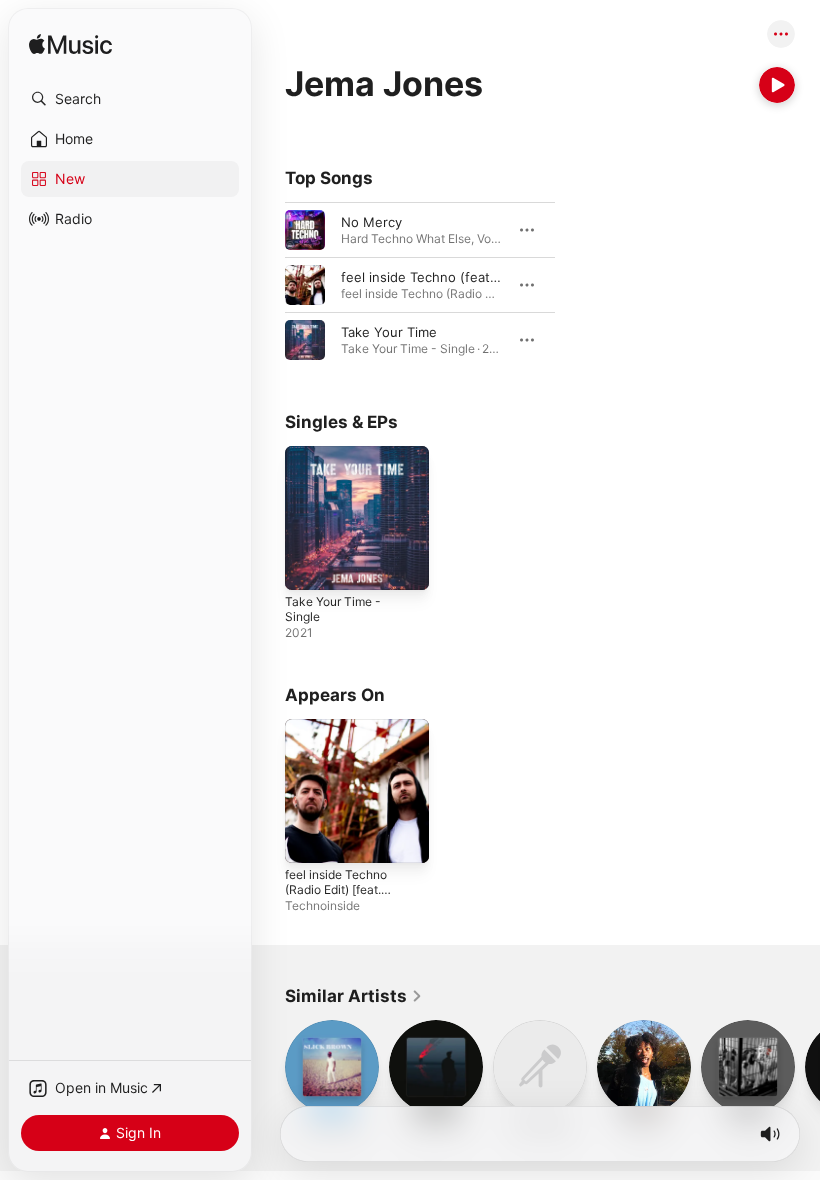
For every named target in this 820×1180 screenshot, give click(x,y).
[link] (354, 996)
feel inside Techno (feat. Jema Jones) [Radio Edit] (497, 277)
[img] (70, 45)
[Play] (777, 85)
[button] (130, 99)
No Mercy (371, 222)
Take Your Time (389, 332)
